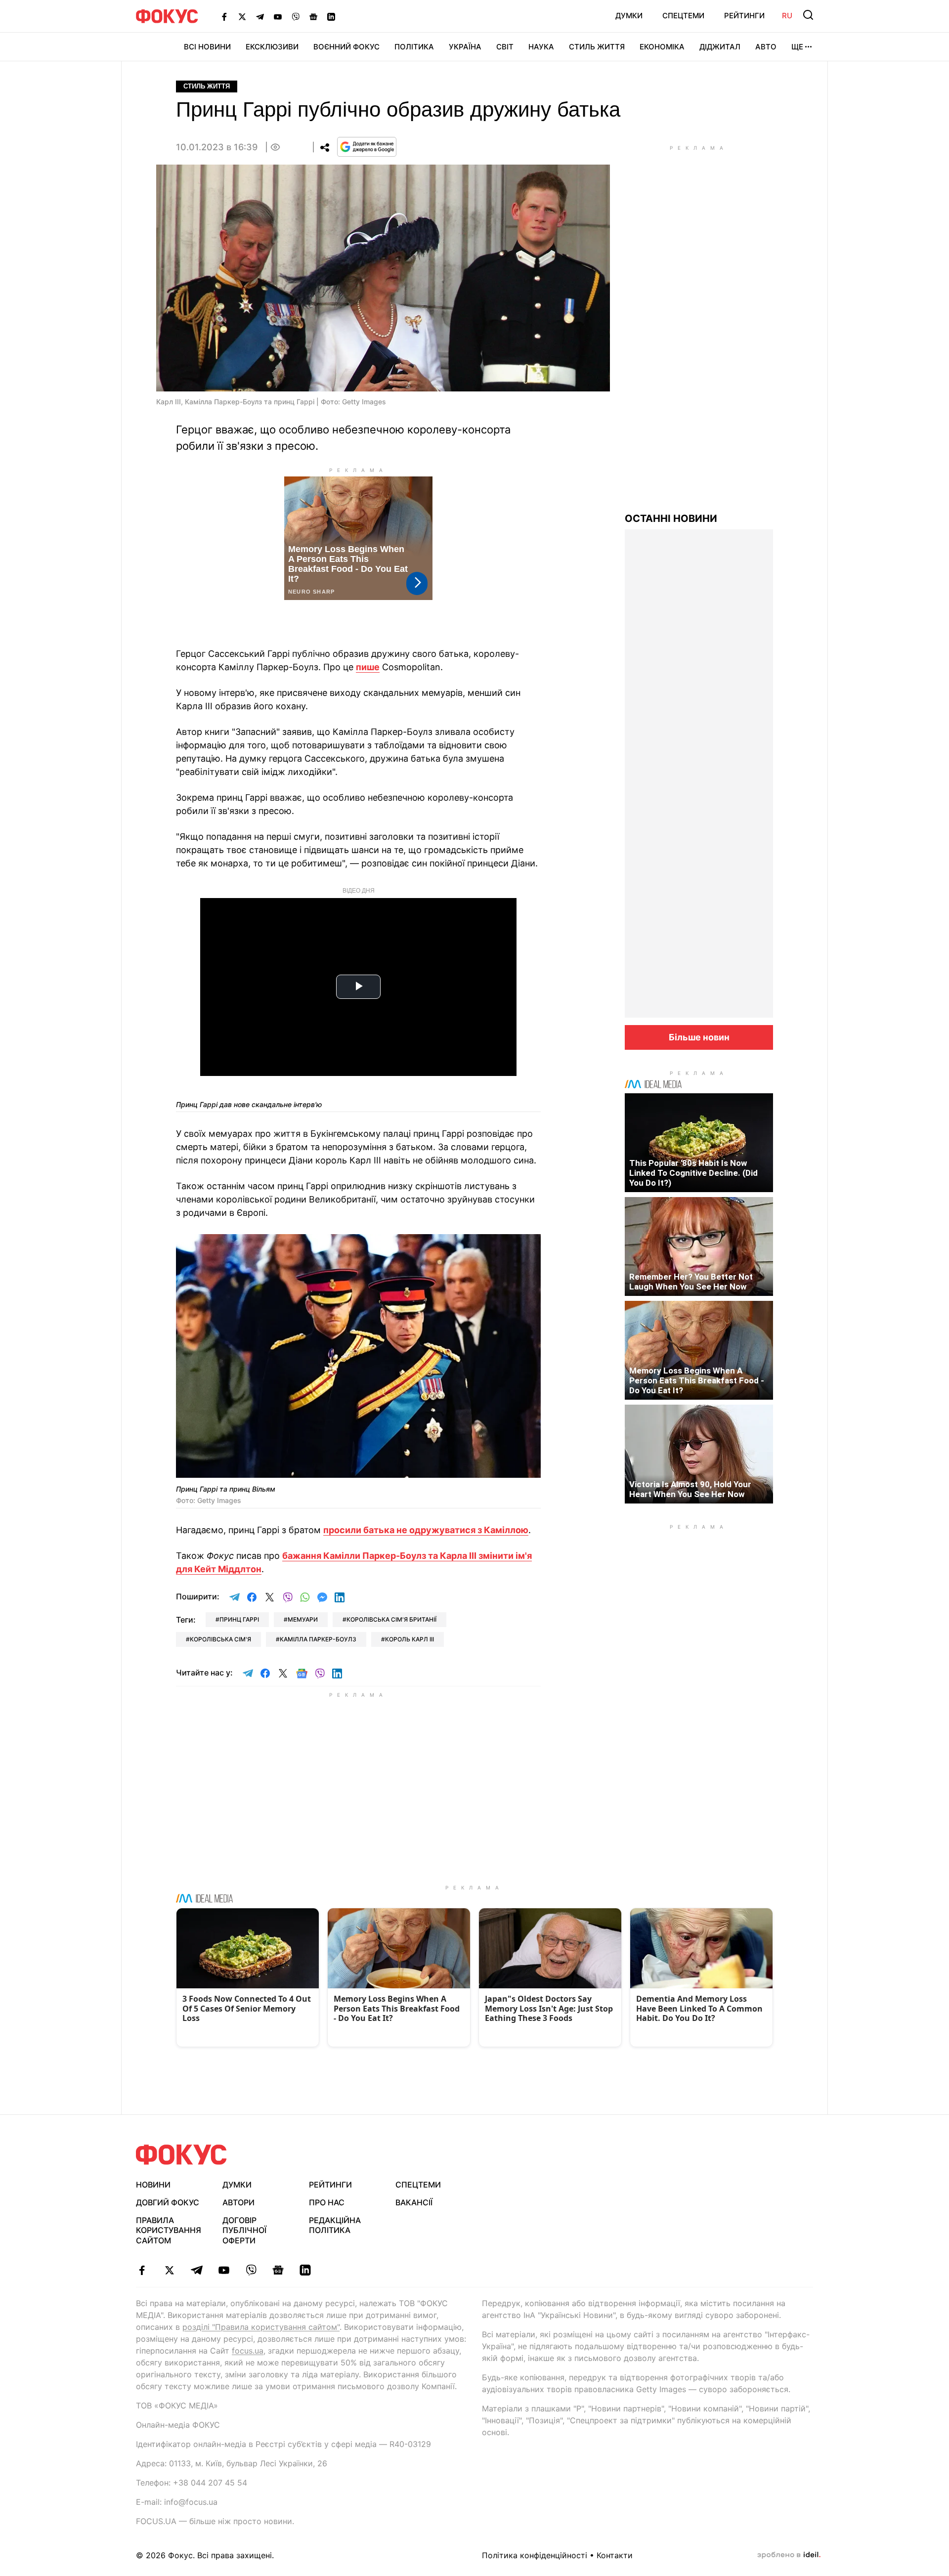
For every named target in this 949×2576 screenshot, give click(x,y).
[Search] (808, 15)
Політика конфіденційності (535, 2555)
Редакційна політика (335, 2225)
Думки (629, 16)
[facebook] (142, 2270)
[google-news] (278, 2270)
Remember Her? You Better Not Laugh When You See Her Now (691, 1282)
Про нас (327, 2202)
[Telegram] (260, 16)
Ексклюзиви (272, 47)
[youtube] (224, 2270)
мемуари (303, 1619)
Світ (505, 47)
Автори (238, 2202)
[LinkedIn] (331, 16)
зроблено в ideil (789, 2555)
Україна (465, 47)
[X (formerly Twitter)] (242, 16)
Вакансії (414, 2202)
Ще (797, 47)
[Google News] (313, 16)
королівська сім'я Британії (391, 1619)
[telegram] (196, 2270)
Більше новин (699, 1037)
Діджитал (720, 47)
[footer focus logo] (181, 2155)
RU (787, 16)
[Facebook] (224, 16)
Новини (153, 2185)
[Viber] (296, 16)
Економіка (662, 47)
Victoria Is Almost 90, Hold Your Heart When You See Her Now (690, 1489)
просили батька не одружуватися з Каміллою (426, 1530)
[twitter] (169, 2270)
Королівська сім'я (220, 1639)
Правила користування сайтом (169, 2231)
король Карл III (410, 1639)
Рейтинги (744, 16)
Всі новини (207, 47)
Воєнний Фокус (346, 47)
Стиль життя (597, 47)
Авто (766, 47)
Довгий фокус (168, 2202)
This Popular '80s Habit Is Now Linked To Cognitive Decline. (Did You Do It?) (693, 1173)
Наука (541, 47)
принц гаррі (239, 1619)
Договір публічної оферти (244, 2231)
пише (368, 667)
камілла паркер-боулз (318, 1639)
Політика (414, 47)
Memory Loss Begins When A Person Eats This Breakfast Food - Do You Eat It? (697, 1380)
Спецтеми (683, 16)
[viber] (251, 2270)
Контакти (615, 2555)
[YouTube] (278, 16)
